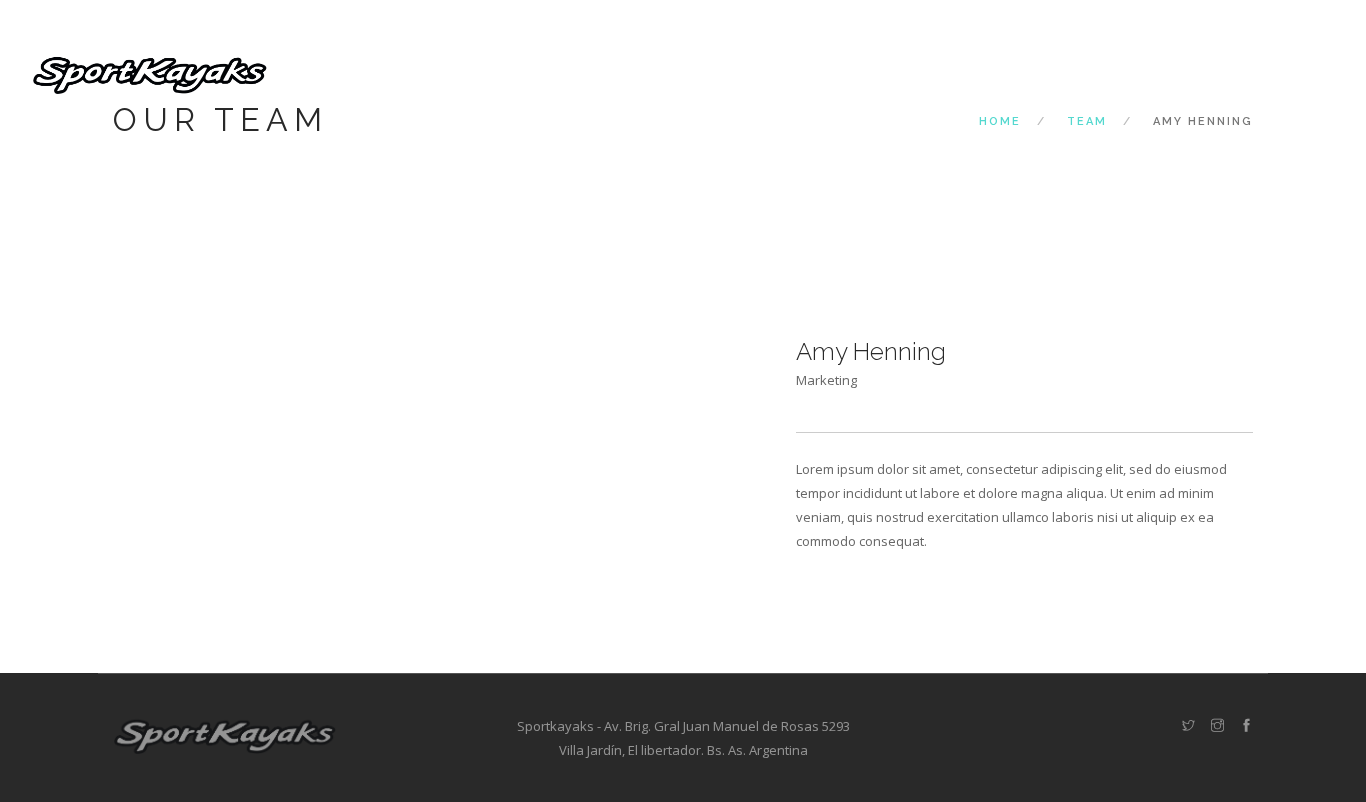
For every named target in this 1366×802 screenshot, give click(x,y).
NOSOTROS (816, 72)
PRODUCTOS (927, 72)
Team (1087, 121)
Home (1000, 121)
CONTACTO (1147, 72)
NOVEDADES (1040, 72)
